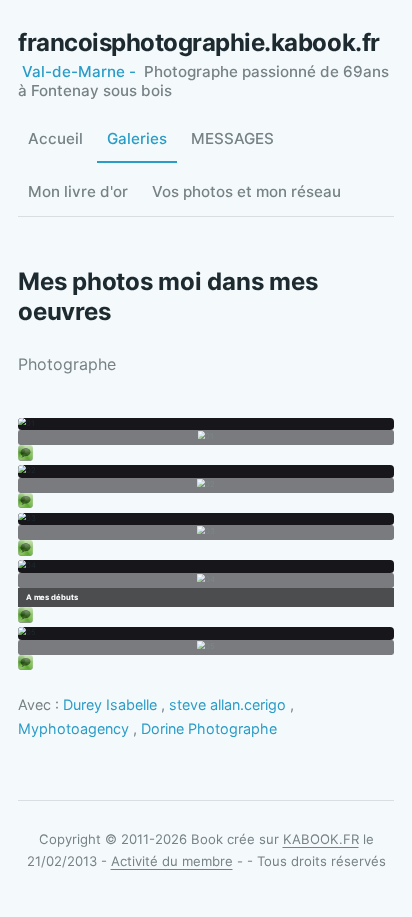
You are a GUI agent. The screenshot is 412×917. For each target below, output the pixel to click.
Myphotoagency (73, 728)
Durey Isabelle (110, 704)
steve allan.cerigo (227, 704)
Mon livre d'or (78, 191)
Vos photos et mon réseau (246, 191)
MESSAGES (232, 138)
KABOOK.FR (321, 839)
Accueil (55, 138)
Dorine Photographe (209, 728)
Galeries (137, 138)
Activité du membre (172, 861)
